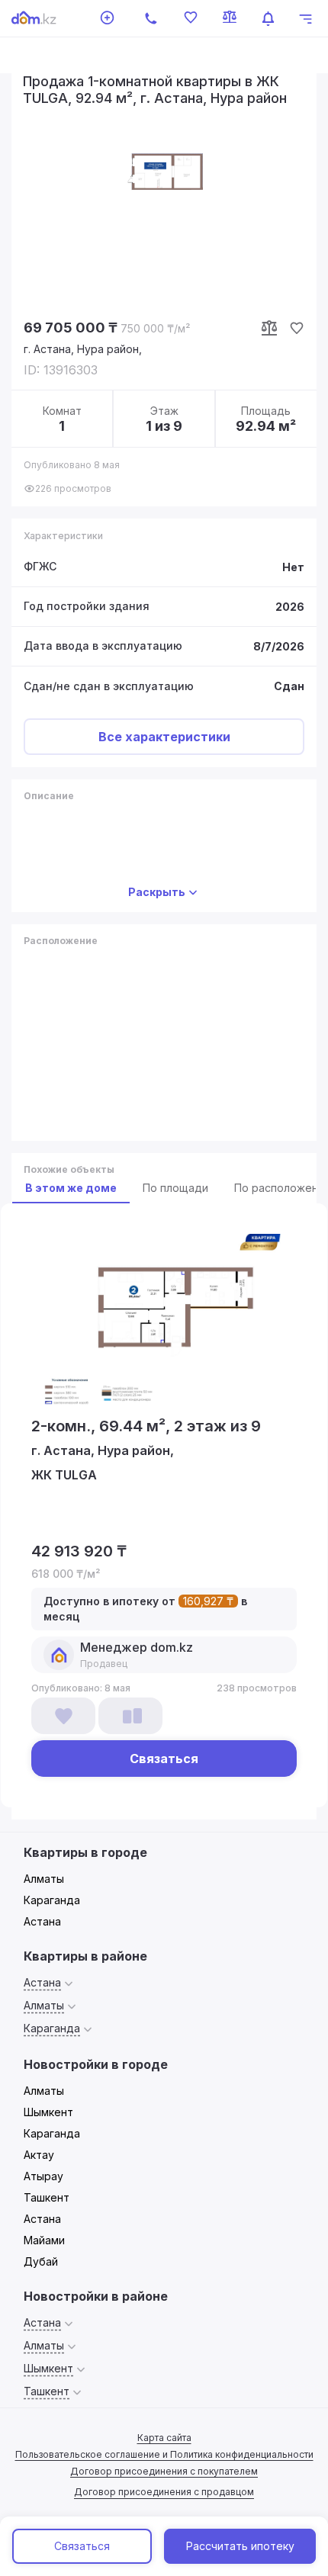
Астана (42, 1921)
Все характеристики (164, 737)
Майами (44, 2240)
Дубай (41, 2261)
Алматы (44, 1879)
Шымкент (48, 2112)
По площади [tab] (175, 1188)
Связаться (82, 2546)
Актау (39, 2155)
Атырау (43, 2176)
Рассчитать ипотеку (240, 2546)
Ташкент (47, 2197)
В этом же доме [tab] (71, 1188)
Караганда (52, 1900)
